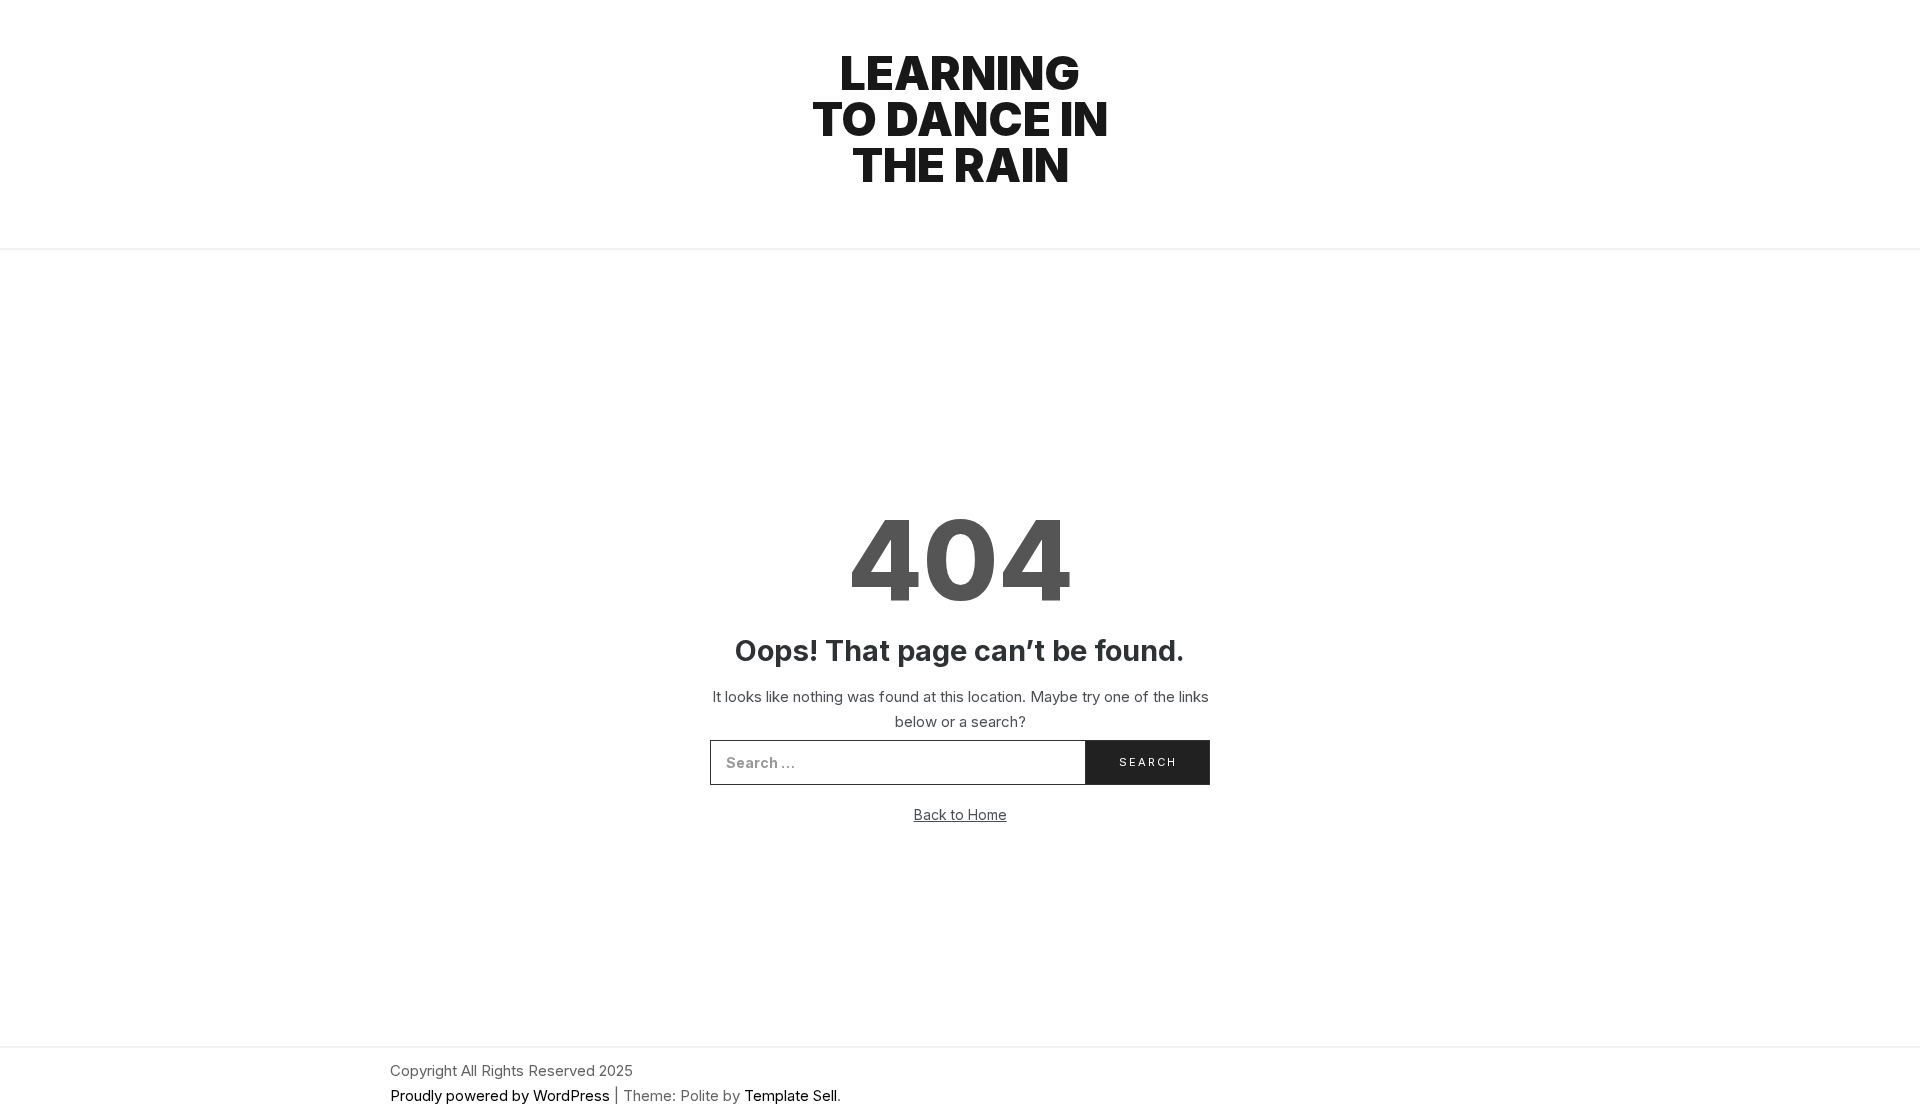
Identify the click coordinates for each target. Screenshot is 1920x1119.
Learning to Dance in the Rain (960, 119)
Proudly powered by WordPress (502, 1095)
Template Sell (790, 1095)
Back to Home (960, 814)
